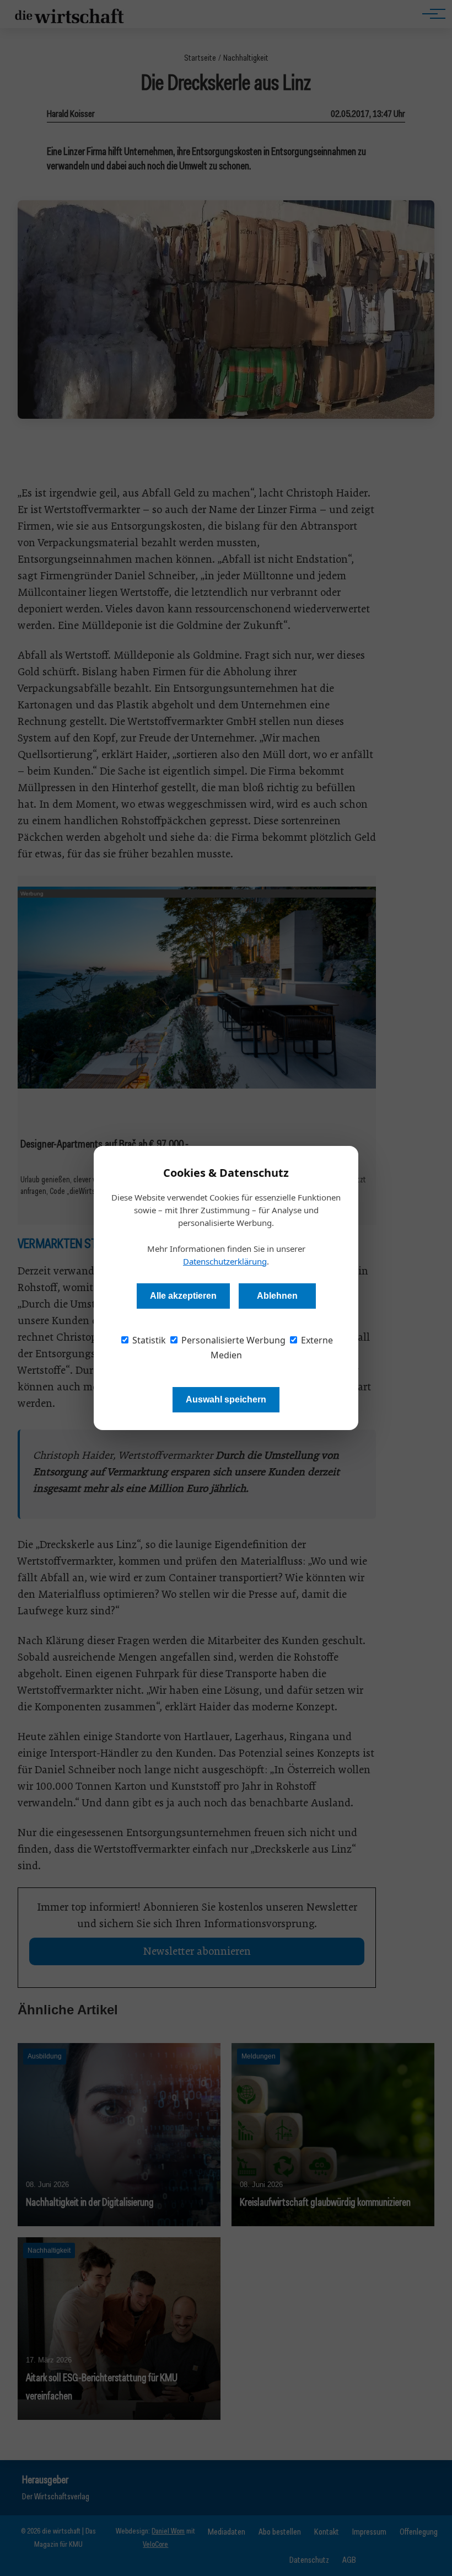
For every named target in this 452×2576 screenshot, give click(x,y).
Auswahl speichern (226, 1399)
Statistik (148, 1340)
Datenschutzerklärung (225, 1261)
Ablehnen (277, 1296)
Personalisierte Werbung (232, 1340)
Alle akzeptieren (183, 1296)
